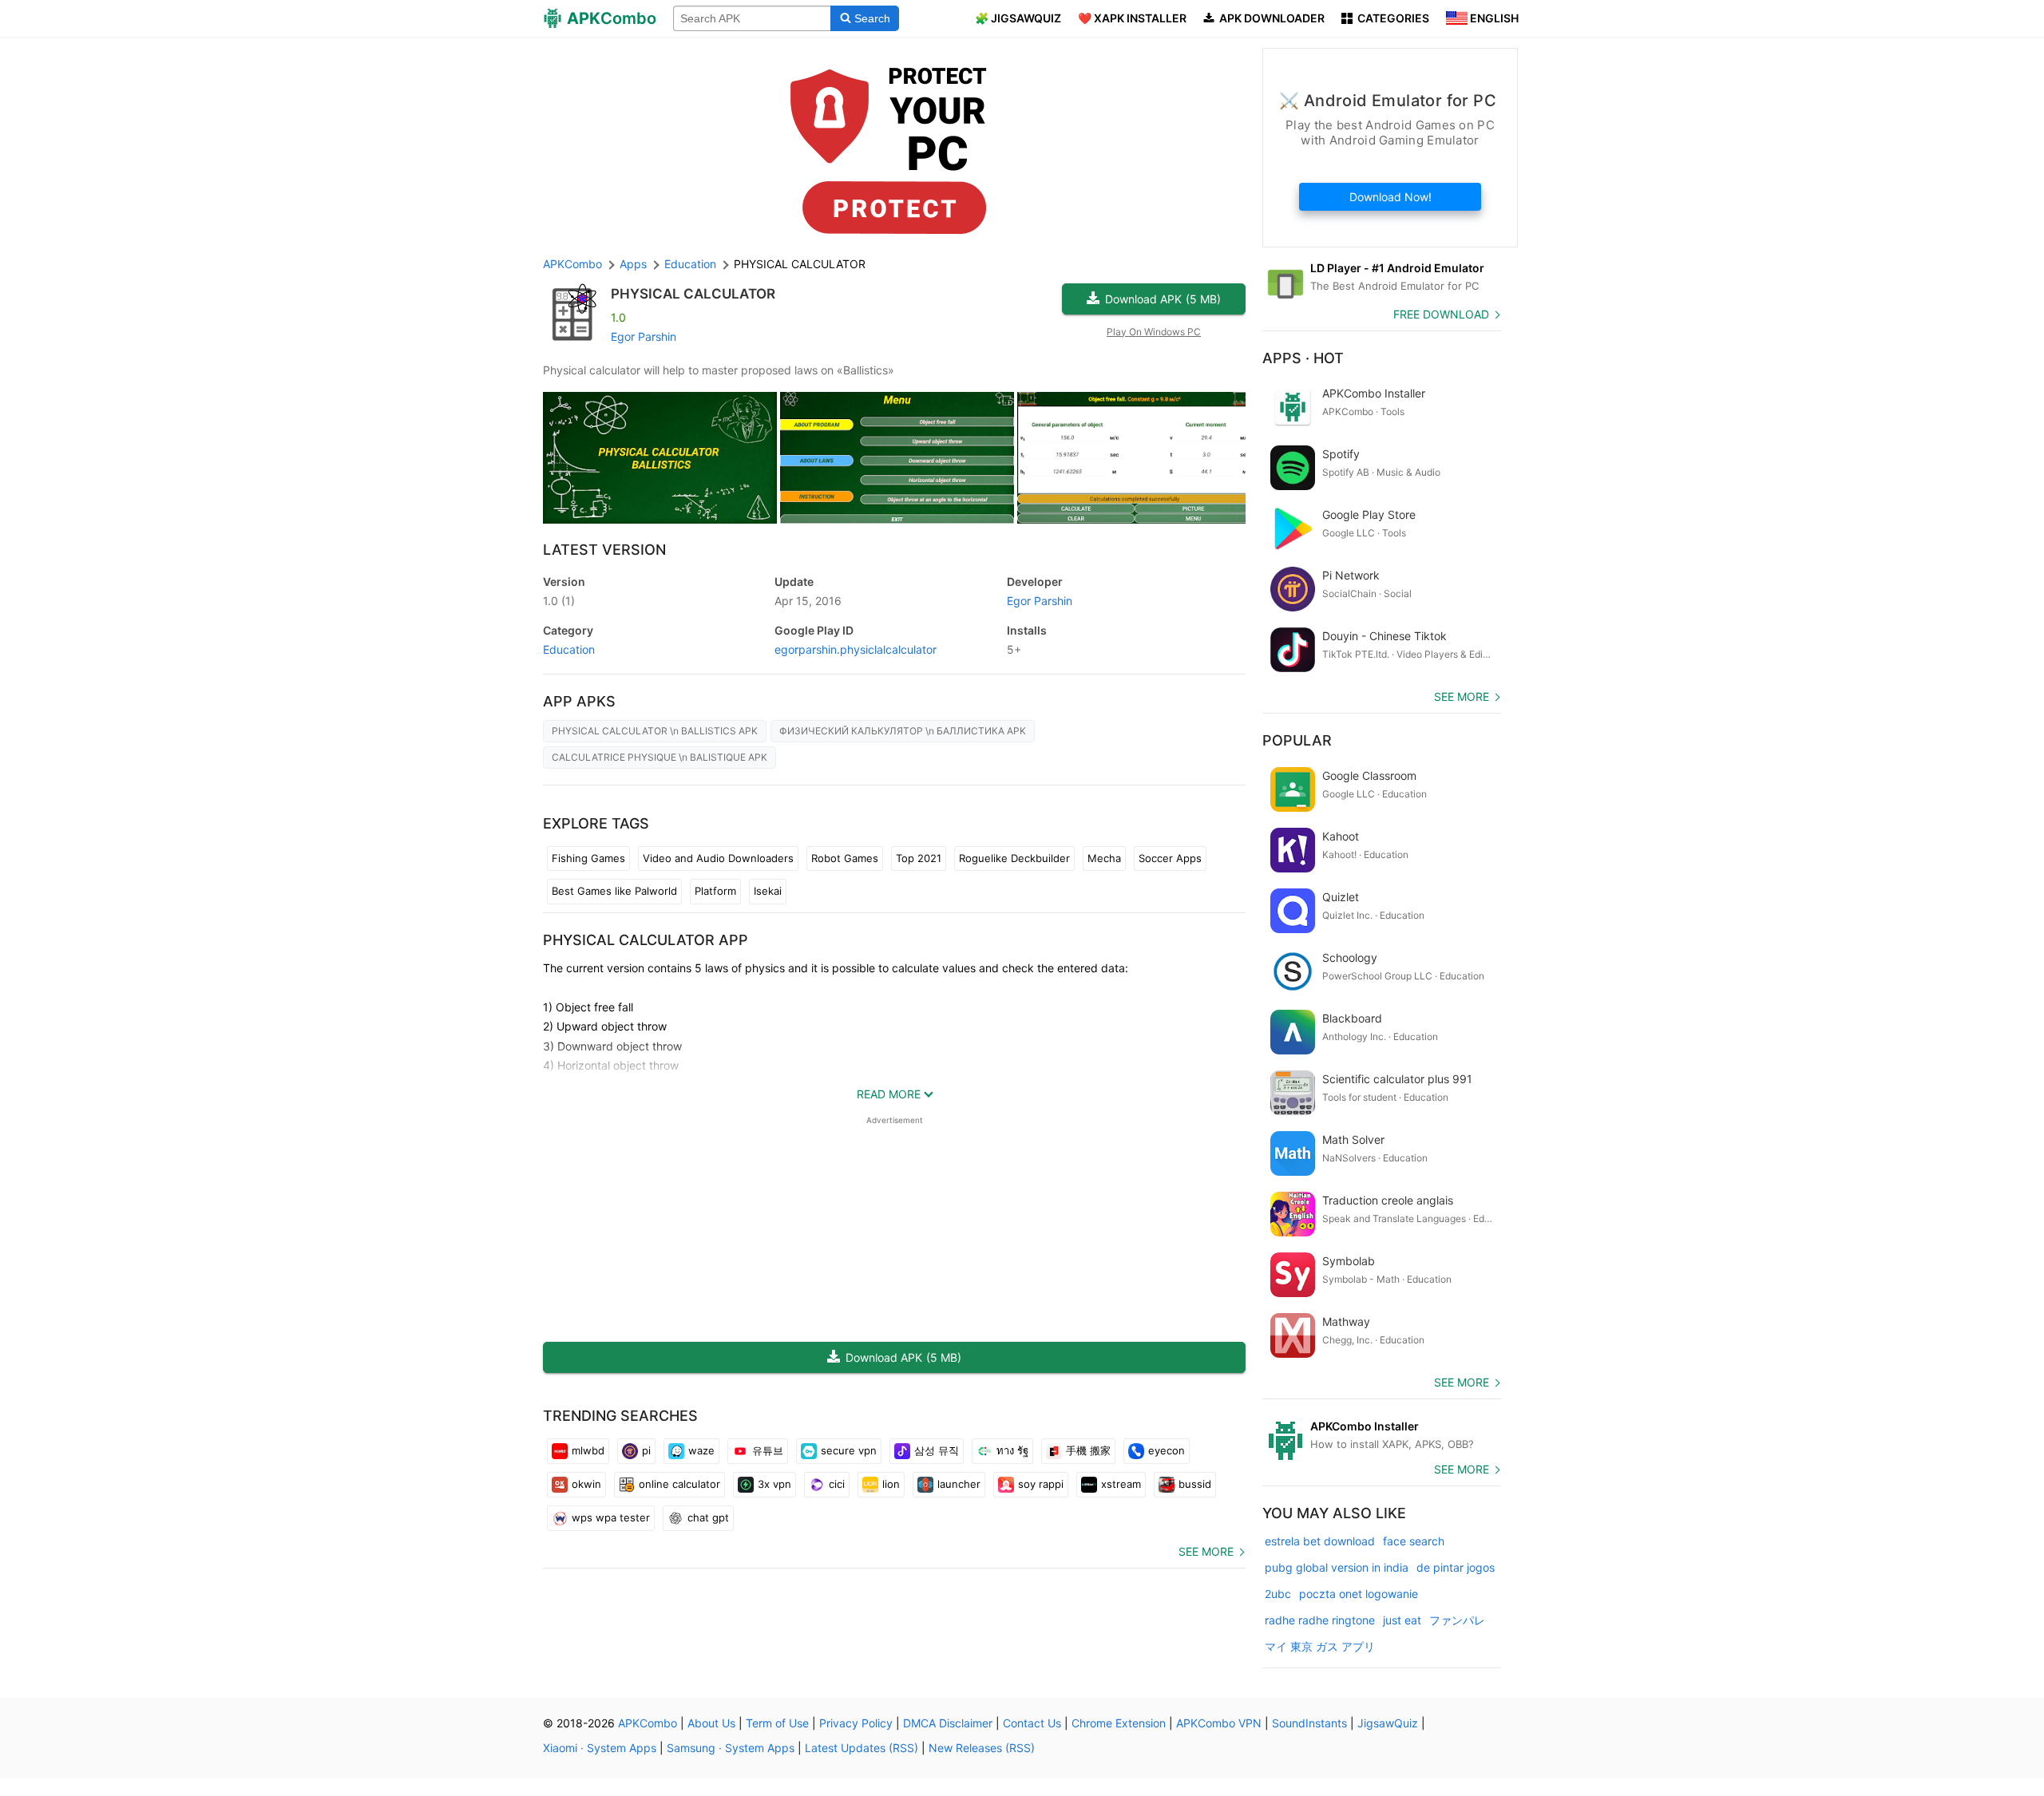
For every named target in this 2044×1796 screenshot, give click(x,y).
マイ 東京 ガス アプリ (1320, 1646)
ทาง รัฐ (1012, 1450)
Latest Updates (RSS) (862, 1748)
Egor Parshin (644, 336)
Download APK (1163, 299)
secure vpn (849, 1450)
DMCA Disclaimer (948, 1723)
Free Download (1441, 314)
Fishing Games (588, 858)
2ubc (1278, 1594)
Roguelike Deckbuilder (1014, 858)
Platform (715, 891)
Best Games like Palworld (614, 891)
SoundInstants (1309, 1723)
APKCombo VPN (1219, 1723)
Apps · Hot (1303, 358)
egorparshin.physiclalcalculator (856, 649)
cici (837, 1484)
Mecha (1104, 858)
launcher (959, 1484)
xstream (1121, 1484)
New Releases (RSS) (982, 1748)
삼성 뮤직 (937, 1450)
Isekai (768, 891)
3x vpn (774, 1484)
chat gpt (708, 1517)
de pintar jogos (1456, 1567)
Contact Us (1032, 1723)
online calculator (679, 1484)
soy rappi (1041, 1484)
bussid (1195, 1484)
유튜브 (768, 1450)
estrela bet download (1320, 1541)
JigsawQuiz (1388, 1723)
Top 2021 (919, 858)
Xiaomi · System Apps (600, 1748)
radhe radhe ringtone (1320, 1620)
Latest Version (604, 550)
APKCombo (572, 264)
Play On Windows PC (1154, 332)
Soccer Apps (1170, 858)
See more (1206, 1551)
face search (1414, 1541)
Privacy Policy (856, 1723)
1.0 (559, 601)
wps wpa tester (611, 1517)
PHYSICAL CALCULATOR (693, 294)
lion (891, 1484)
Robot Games (845, 858)
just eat (1402, 1620)
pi (646, 1450)
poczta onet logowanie (1359, 1594)
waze (701, 1450)
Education (569, 649)
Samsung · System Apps (731, 1748)
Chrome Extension (1119, 1723)
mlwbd (588, 1450)
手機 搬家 (1088, 1450)
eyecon (1167, 1450)
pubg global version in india (1337, 1567)
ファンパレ (1457, 1620)
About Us (711, 1723)
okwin (586, 1484)
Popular (1297, 740)
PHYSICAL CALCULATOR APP (646, 940)
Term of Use (777, 1723)
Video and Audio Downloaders (718, 858)
